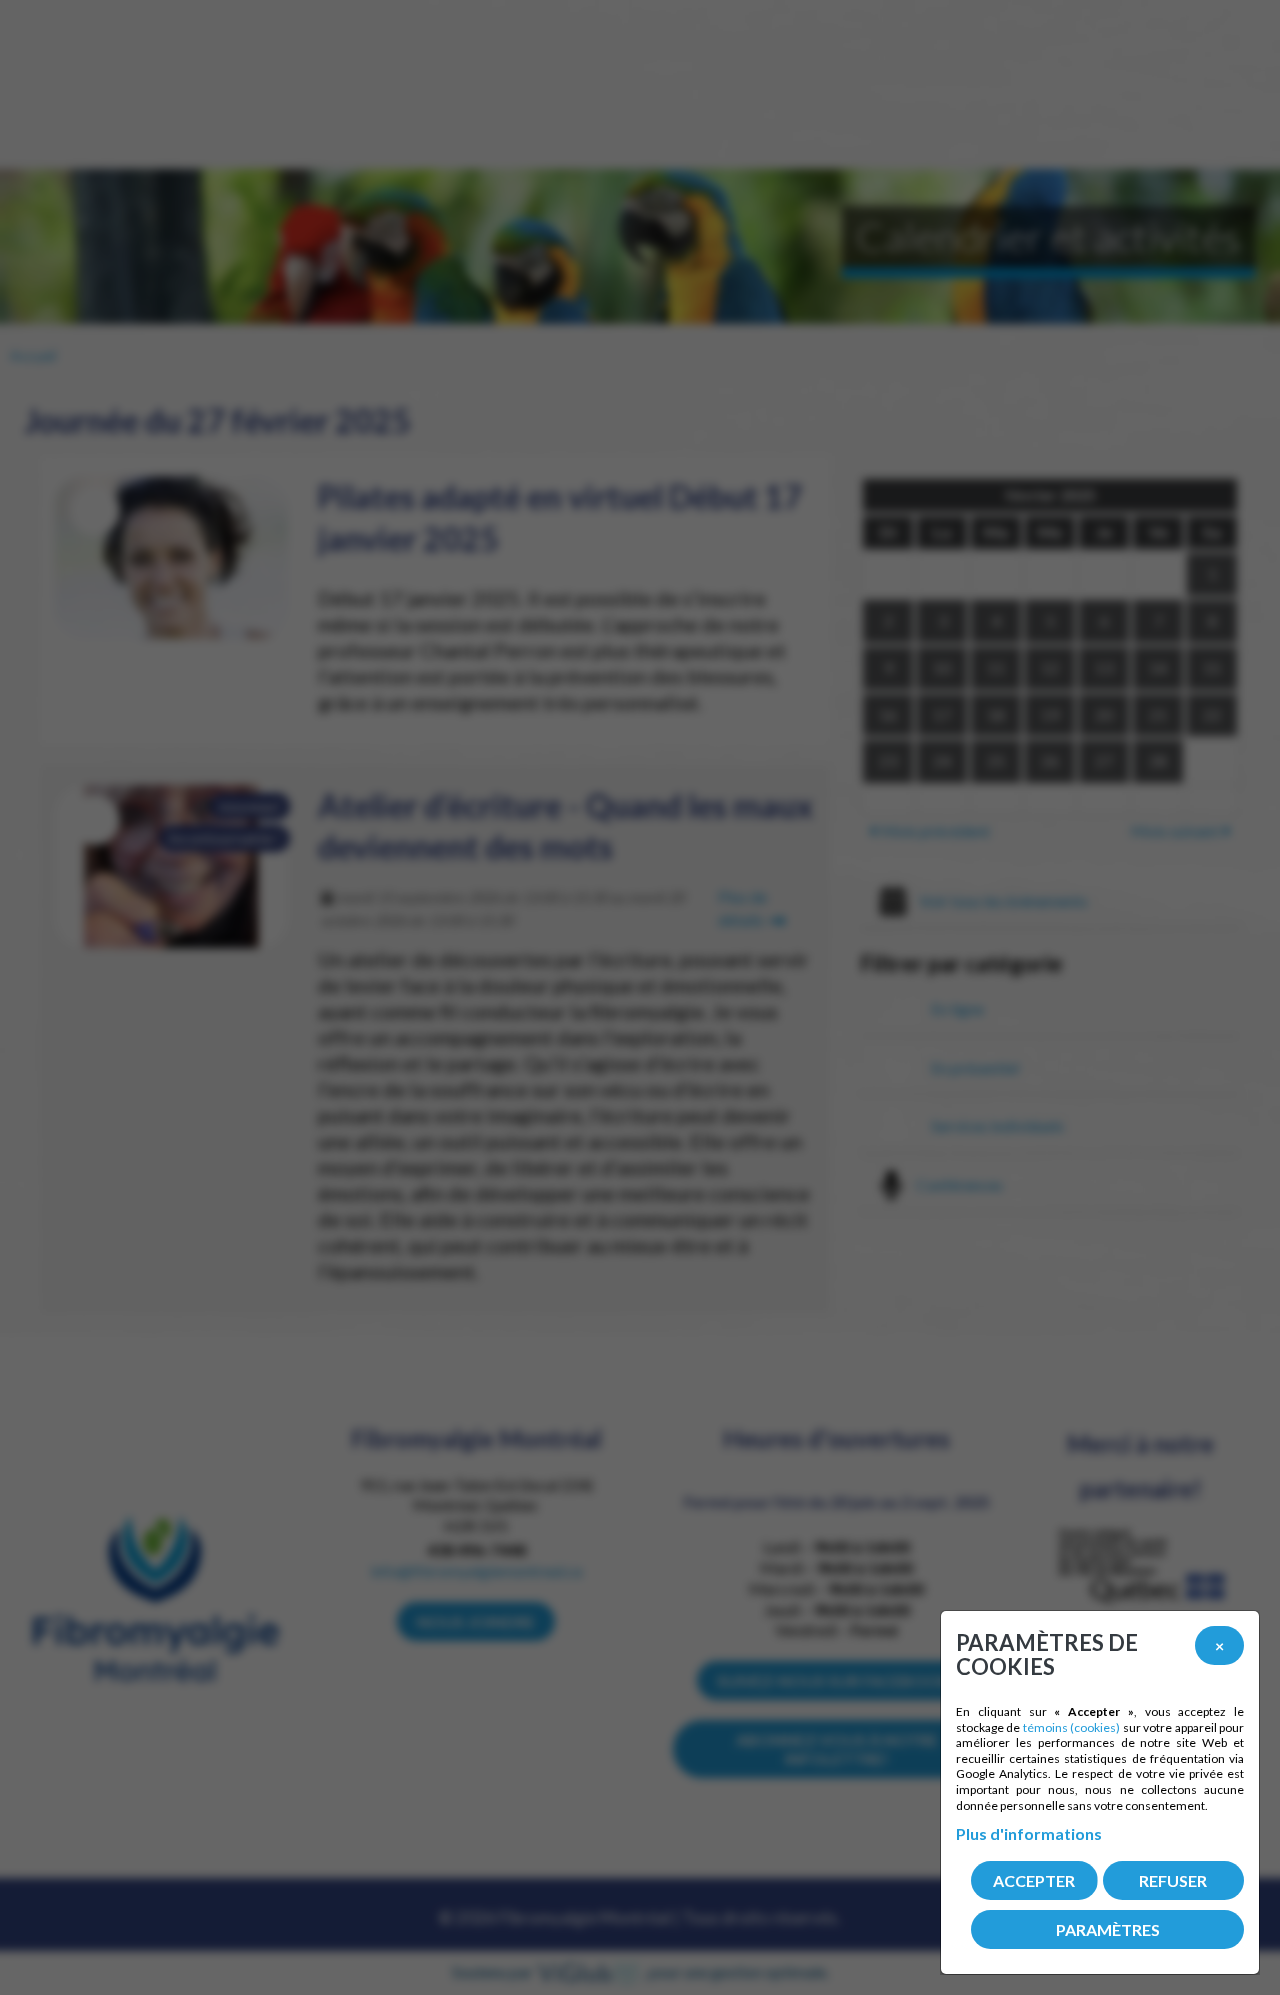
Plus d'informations (1029, 1833)
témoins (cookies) (1071, 1727)
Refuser (1173, 1880)
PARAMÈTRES (1108, 1929)
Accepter (1034, 1880)
